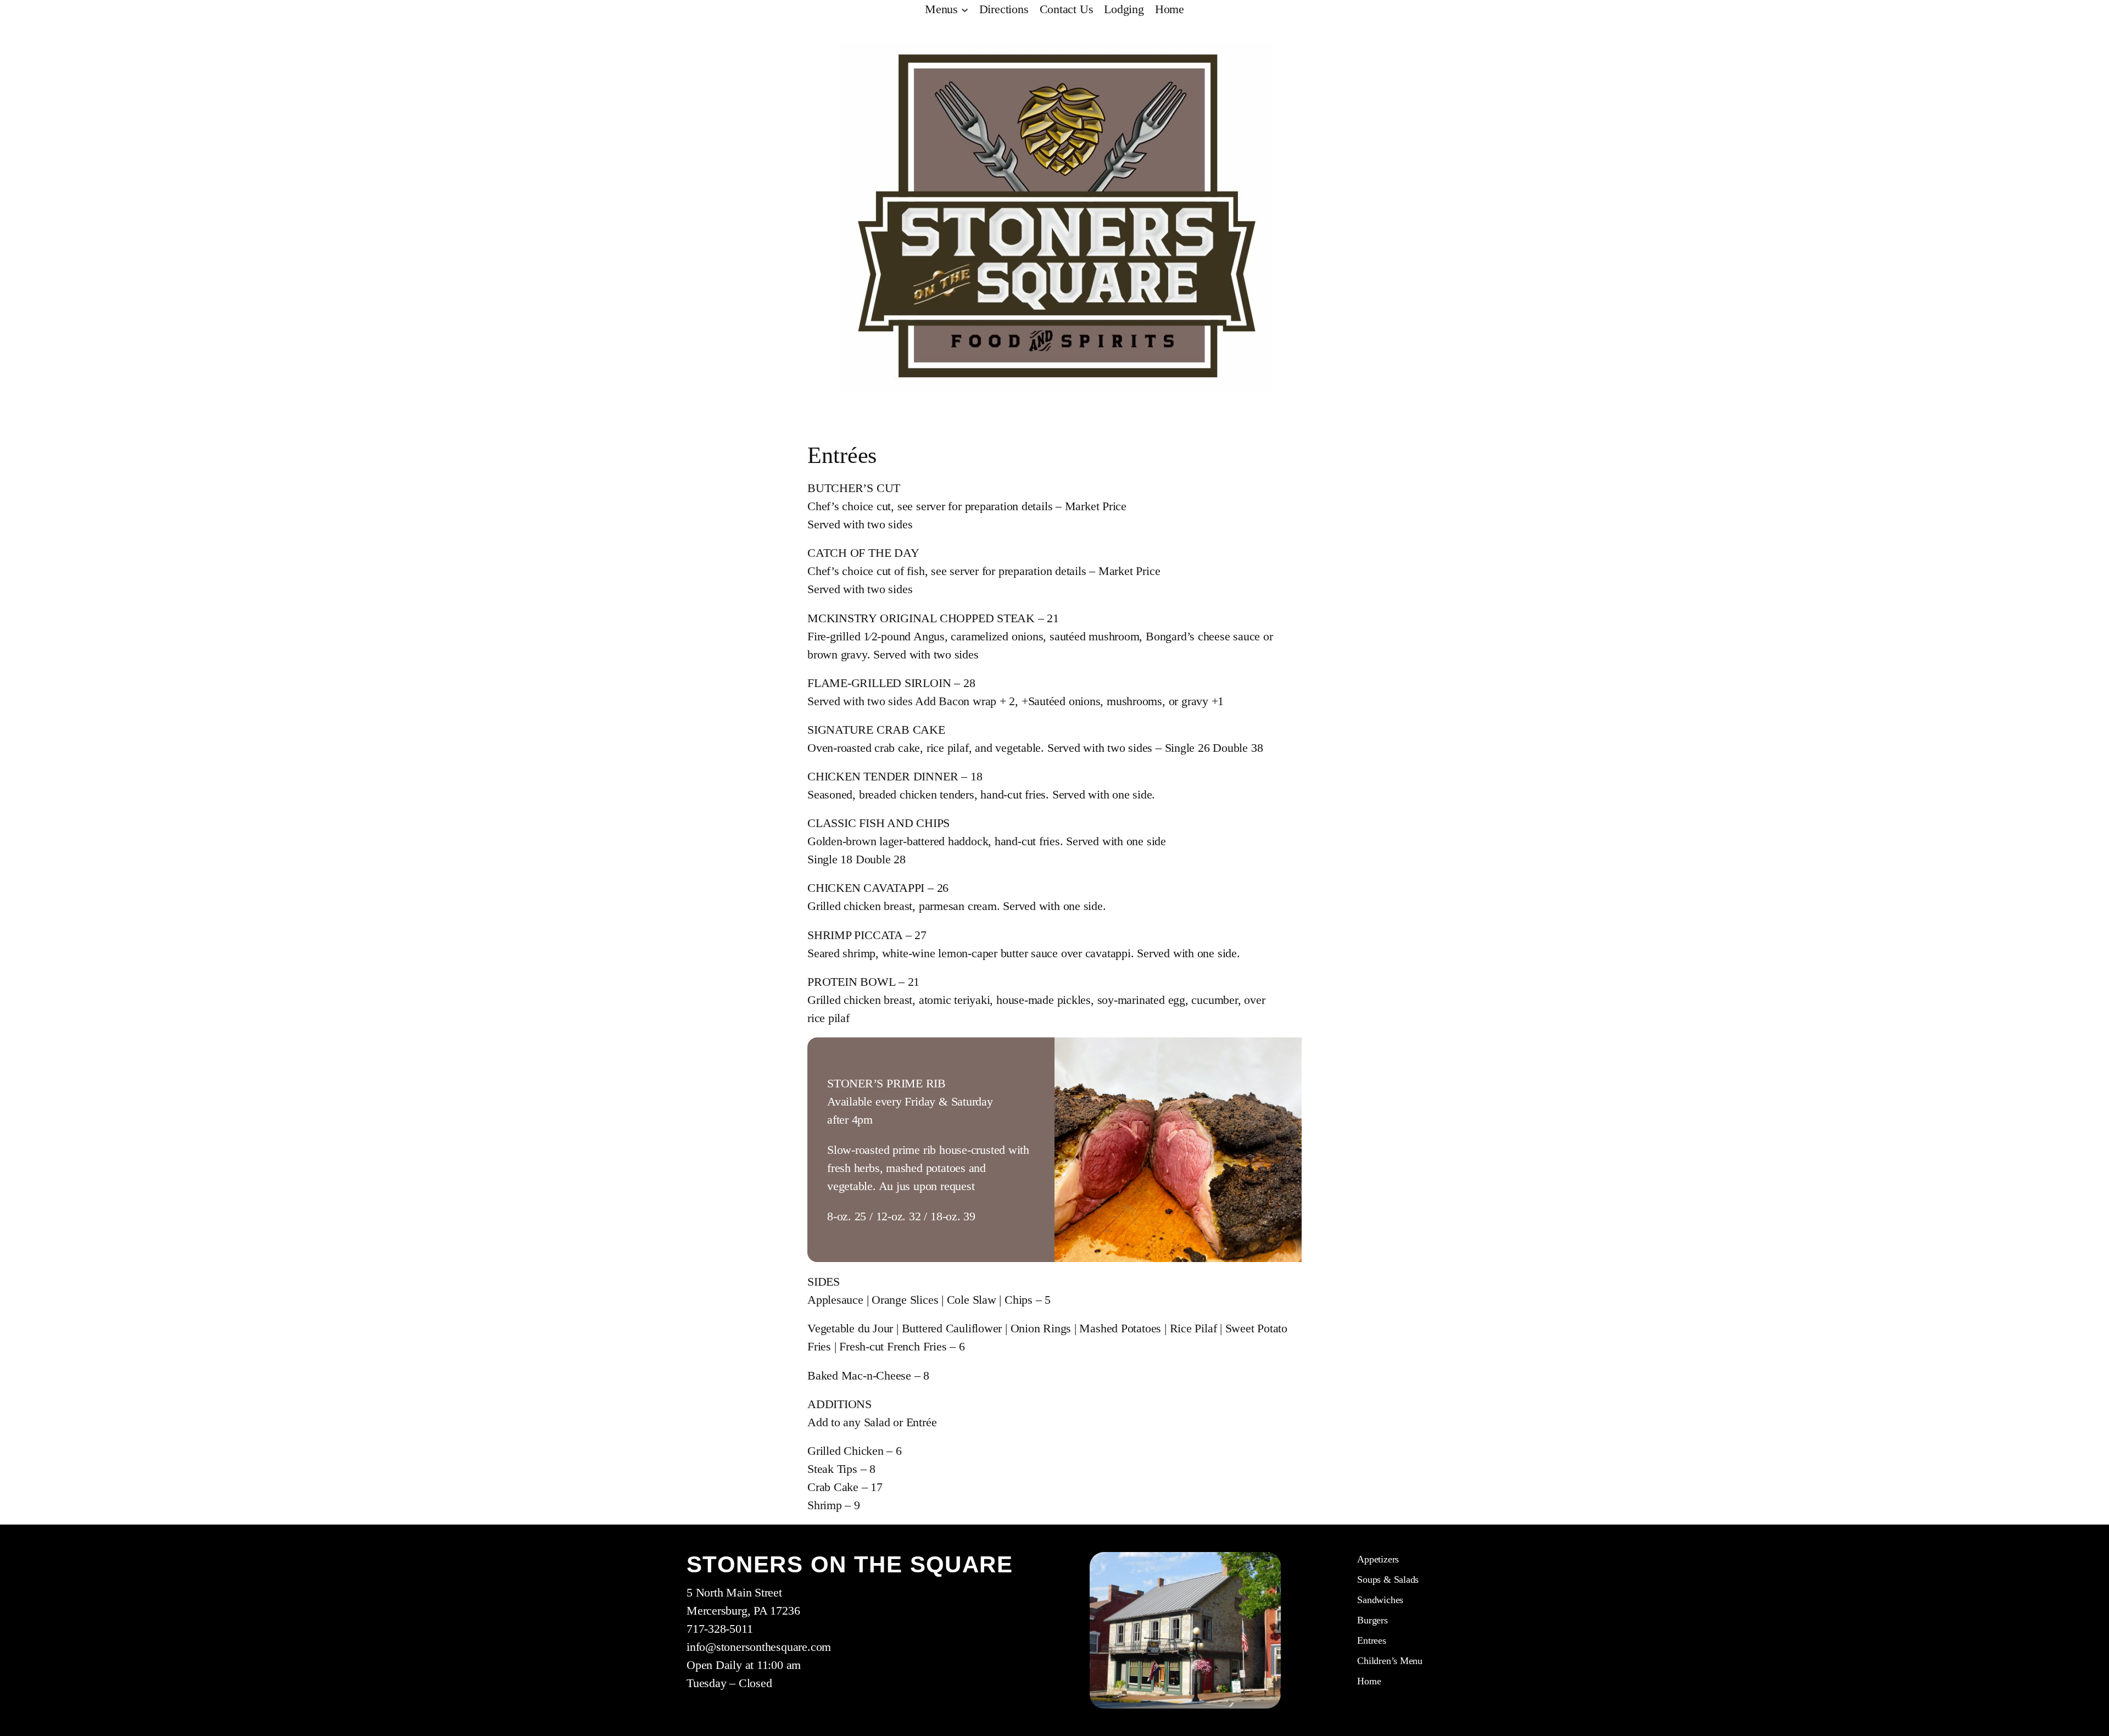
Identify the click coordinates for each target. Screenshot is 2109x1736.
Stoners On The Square (850, 1564)
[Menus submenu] (965, 9)
